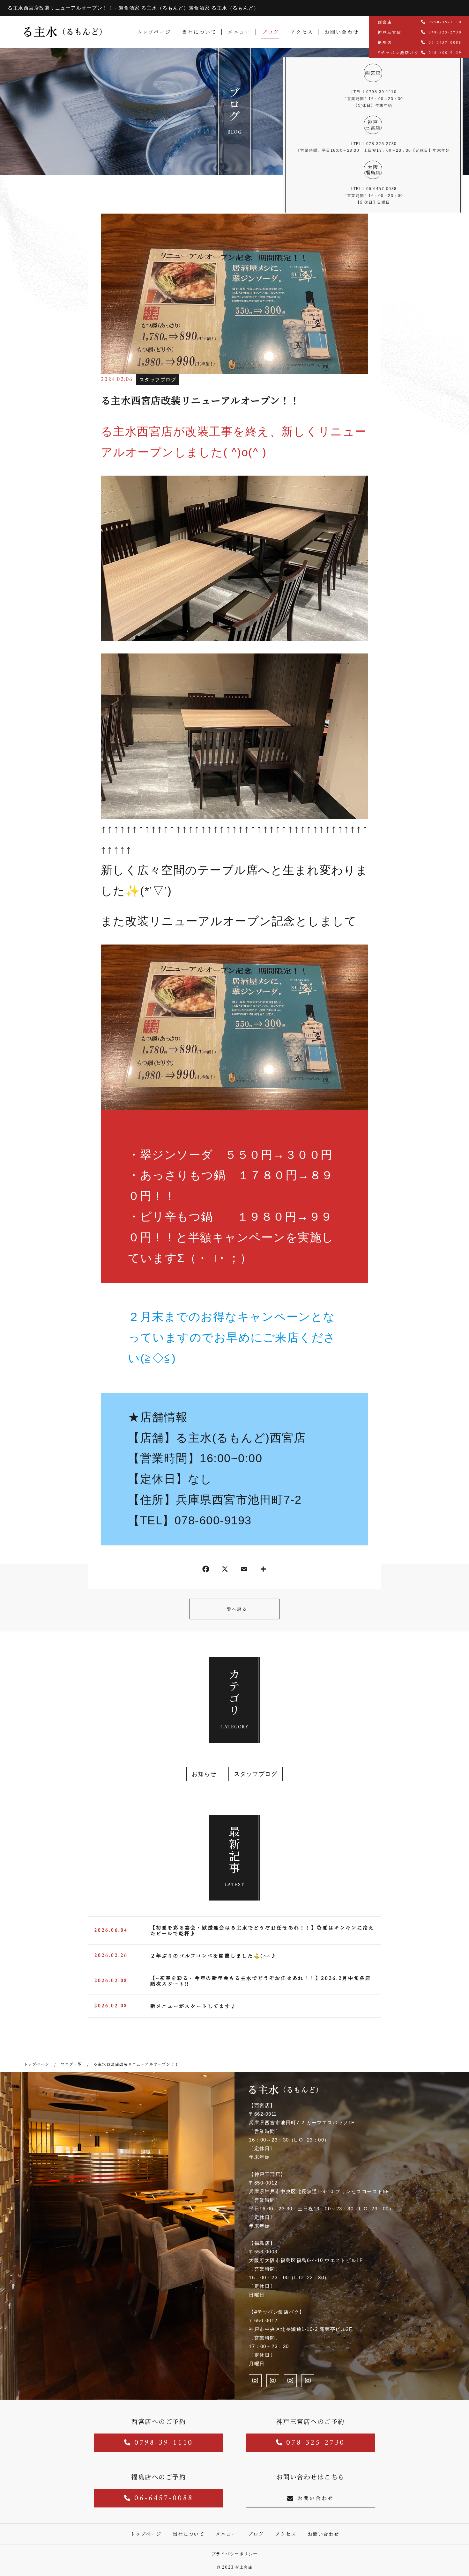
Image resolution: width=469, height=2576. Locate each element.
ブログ (271, 32)
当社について (199, 32)
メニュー (239, 32)
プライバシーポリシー (235, 2554)
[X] (225, 1570)
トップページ (154, 32)
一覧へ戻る (234, 1609)
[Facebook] (206, 1570)
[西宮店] (273, 2381)
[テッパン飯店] (308, 2381)
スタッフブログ (158, 379)
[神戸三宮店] (255, 2381)
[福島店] (290, 2381)
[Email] (244, 1570)
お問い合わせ (342, 32)
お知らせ (204, 1774)
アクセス (302, 32)
